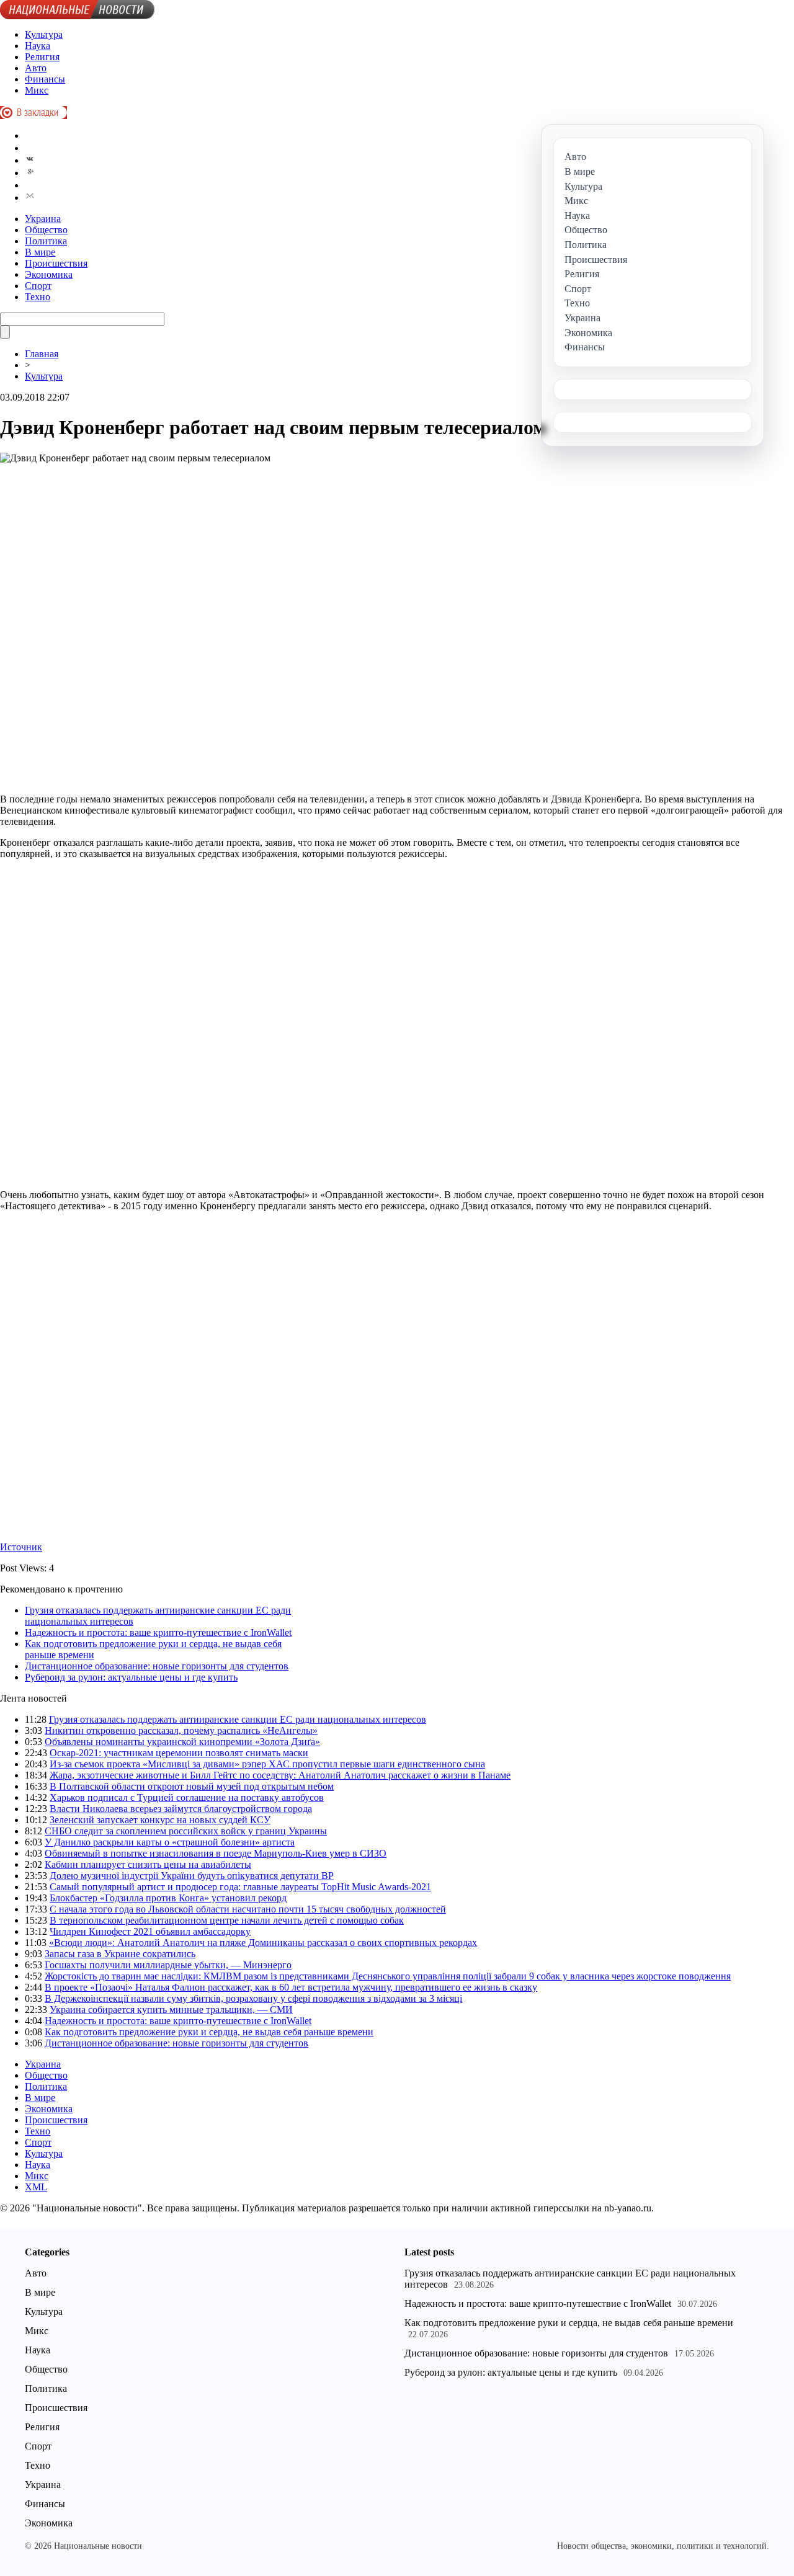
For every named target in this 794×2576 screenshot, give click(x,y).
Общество (46, 230)
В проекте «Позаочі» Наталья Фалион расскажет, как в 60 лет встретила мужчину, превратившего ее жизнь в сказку (291, 1987)
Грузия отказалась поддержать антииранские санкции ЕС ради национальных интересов (238, 1719)
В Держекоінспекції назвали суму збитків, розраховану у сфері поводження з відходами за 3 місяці (253, 1998)
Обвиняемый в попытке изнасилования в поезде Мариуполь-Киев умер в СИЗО (216, 1853)
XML (36, 2187)
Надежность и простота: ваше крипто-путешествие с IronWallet (158, 1632)
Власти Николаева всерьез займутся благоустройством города (181, 1809)
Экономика (49, 274)
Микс (37, 90)
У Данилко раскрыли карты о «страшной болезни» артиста (170, 1842)
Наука (38, 46)
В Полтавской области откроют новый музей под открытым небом (192, 1786)
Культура (44, 34)
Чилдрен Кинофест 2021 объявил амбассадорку (150, 1931)
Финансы (45, 79)
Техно (38, 297)
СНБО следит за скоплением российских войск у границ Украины (186, 1831)
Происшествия (56, 263)
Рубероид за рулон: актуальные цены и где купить (131, 1677)
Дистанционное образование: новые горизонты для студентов (157, 1666)
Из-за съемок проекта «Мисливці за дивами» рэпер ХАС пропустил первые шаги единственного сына (267, 1764)
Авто (36, 68)
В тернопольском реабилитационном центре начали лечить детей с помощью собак (227, 1920)
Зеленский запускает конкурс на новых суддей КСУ (160, 1820)
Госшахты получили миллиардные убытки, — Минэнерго (168, 1965)
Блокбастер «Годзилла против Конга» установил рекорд (168, 1898)
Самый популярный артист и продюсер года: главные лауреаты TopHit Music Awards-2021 (240, 1887)
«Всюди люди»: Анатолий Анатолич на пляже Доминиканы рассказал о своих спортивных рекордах (263, 1943)
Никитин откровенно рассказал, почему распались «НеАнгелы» (181, 1730)
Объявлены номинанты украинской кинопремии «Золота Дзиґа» (182, 1742)
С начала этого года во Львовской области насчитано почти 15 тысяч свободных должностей (248, 1909)
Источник (21, 1547)
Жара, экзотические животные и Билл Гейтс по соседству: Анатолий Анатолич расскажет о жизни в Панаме (280, 1775)
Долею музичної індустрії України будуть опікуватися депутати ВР (192, 1876)
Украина (43, 219)
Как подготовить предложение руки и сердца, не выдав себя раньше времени (209, 2032)
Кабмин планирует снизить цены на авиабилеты (148, 1864)
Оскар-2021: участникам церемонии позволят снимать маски (179, 1753)
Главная (42, 354)
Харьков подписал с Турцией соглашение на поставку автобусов (187, 1797)
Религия (42, 57)
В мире (40, 252)
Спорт (38, 286)
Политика (46, 241)
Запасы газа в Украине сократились (120, 1954)
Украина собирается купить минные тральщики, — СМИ (171, 2010)
